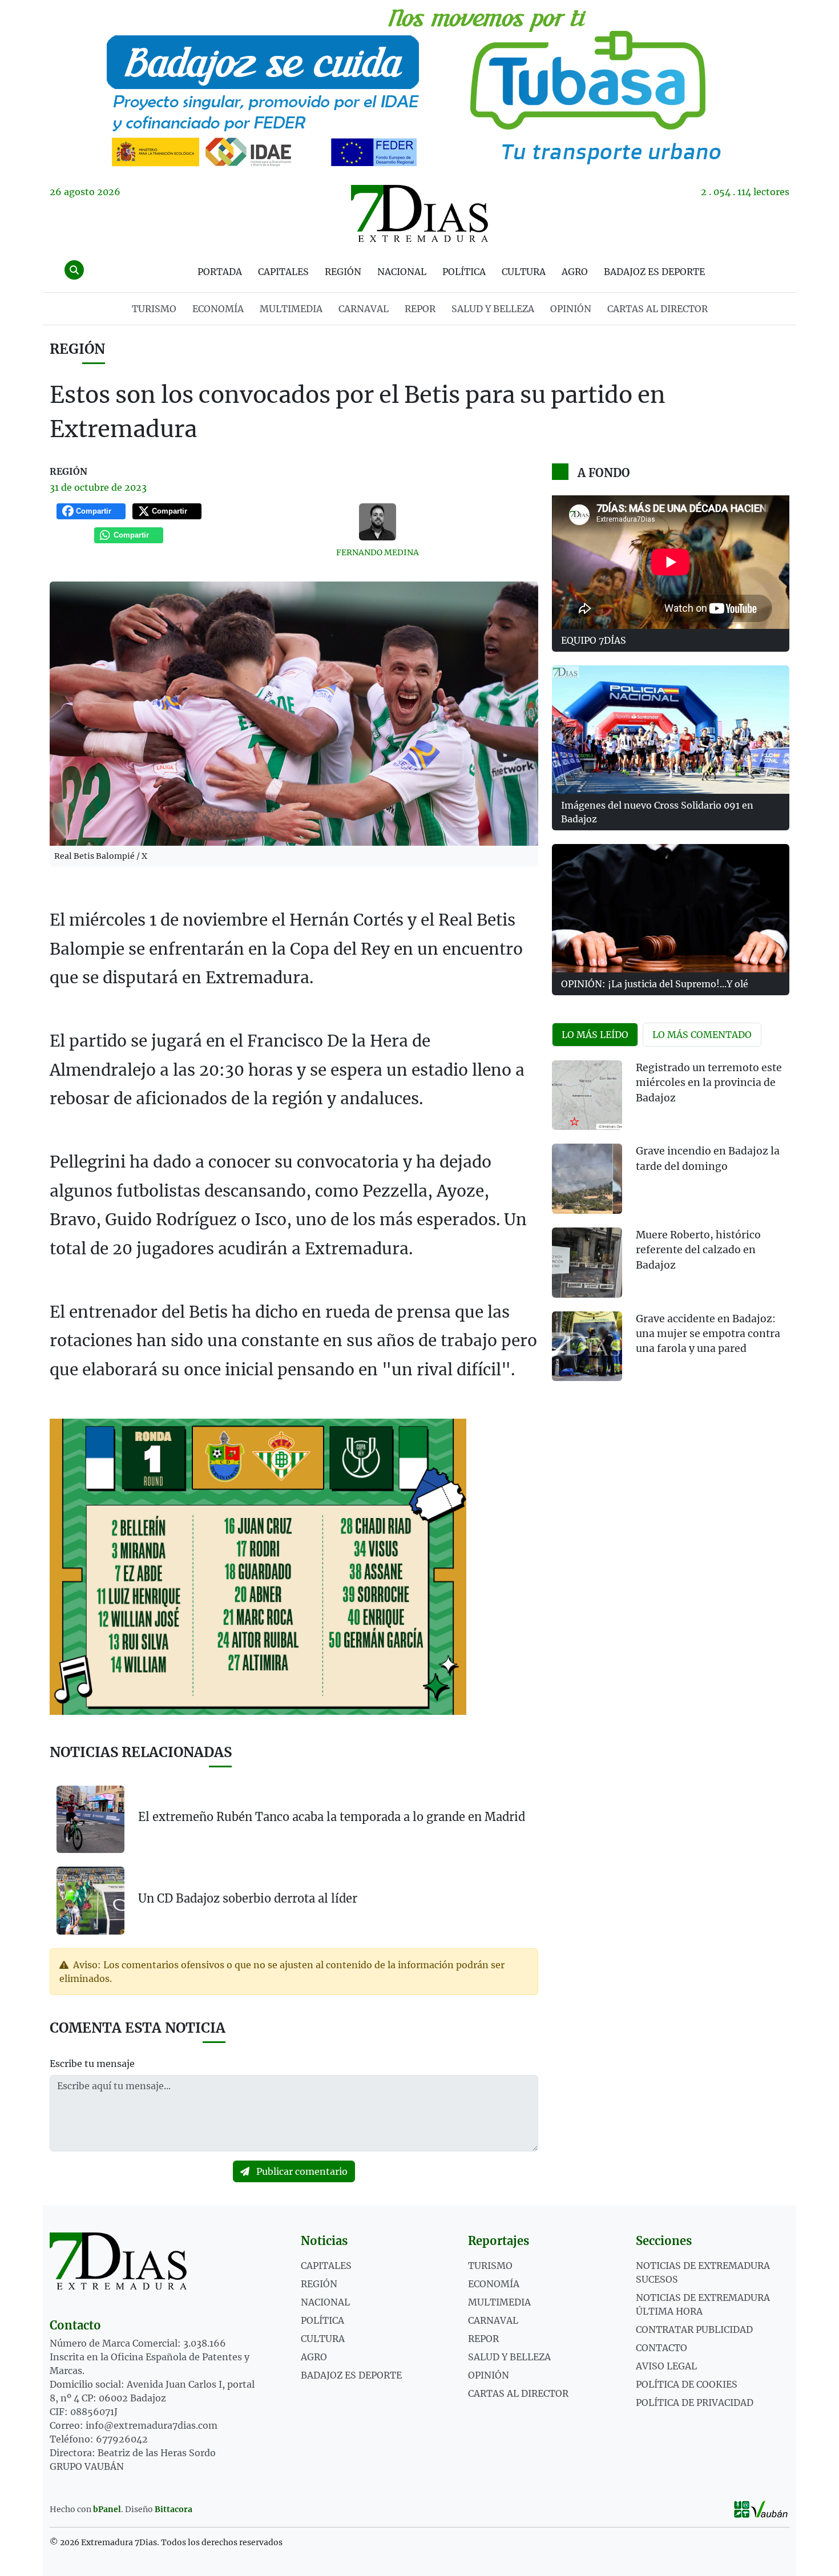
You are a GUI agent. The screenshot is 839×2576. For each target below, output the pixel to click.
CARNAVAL (364, 309)
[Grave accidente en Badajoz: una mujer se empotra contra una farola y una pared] (587, 1346)
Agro (575, 272)
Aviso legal (666, 2366)
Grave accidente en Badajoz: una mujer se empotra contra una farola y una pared (708, 1334)
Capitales (283, 272)
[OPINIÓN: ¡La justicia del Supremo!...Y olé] (671, 908)
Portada (220, 272)
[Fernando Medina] (378, 522)
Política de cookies (687, 2384)
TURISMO (154, 309)
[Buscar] (74, 270)
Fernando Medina (378, 552)
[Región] (419, 86)
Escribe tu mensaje (92, 2064)
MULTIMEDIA (291, 309)
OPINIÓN (571, 309)
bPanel (107, 2509)
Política (464, 272)
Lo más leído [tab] (595, 1035)
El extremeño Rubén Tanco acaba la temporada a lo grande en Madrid (332, 1817)
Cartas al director (658, 309)
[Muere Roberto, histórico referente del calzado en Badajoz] (587, 1263)
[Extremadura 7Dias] (419, 213)
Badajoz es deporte (654, 272)
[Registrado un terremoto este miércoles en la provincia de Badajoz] (587, 1095)
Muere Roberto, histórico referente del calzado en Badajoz (698, 1250)
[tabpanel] (671, 1228)
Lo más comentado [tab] (702, 1035)
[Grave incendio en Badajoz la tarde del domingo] (587, 1179)
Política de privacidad (695, 2403)
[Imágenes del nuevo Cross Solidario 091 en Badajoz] (671, 730)
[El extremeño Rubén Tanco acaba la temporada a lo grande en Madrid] (90, 1820)
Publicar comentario (301, 2171)
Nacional (402, 272)
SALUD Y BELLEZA (493, 309)
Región (343, 272)
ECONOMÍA (218, 309)
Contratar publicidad (694, 2329)
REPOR (420, 309)
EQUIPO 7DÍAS (594, 640)
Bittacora (174, 2509)
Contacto (661, 2348)
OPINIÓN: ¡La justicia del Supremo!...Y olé (655, 984)
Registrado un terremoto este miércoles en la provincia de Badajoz (709, 1083)
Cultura (524, 272)
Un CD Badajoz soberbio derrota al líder (248, 1898)
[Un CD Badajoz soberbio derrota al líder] (90, 1900)
